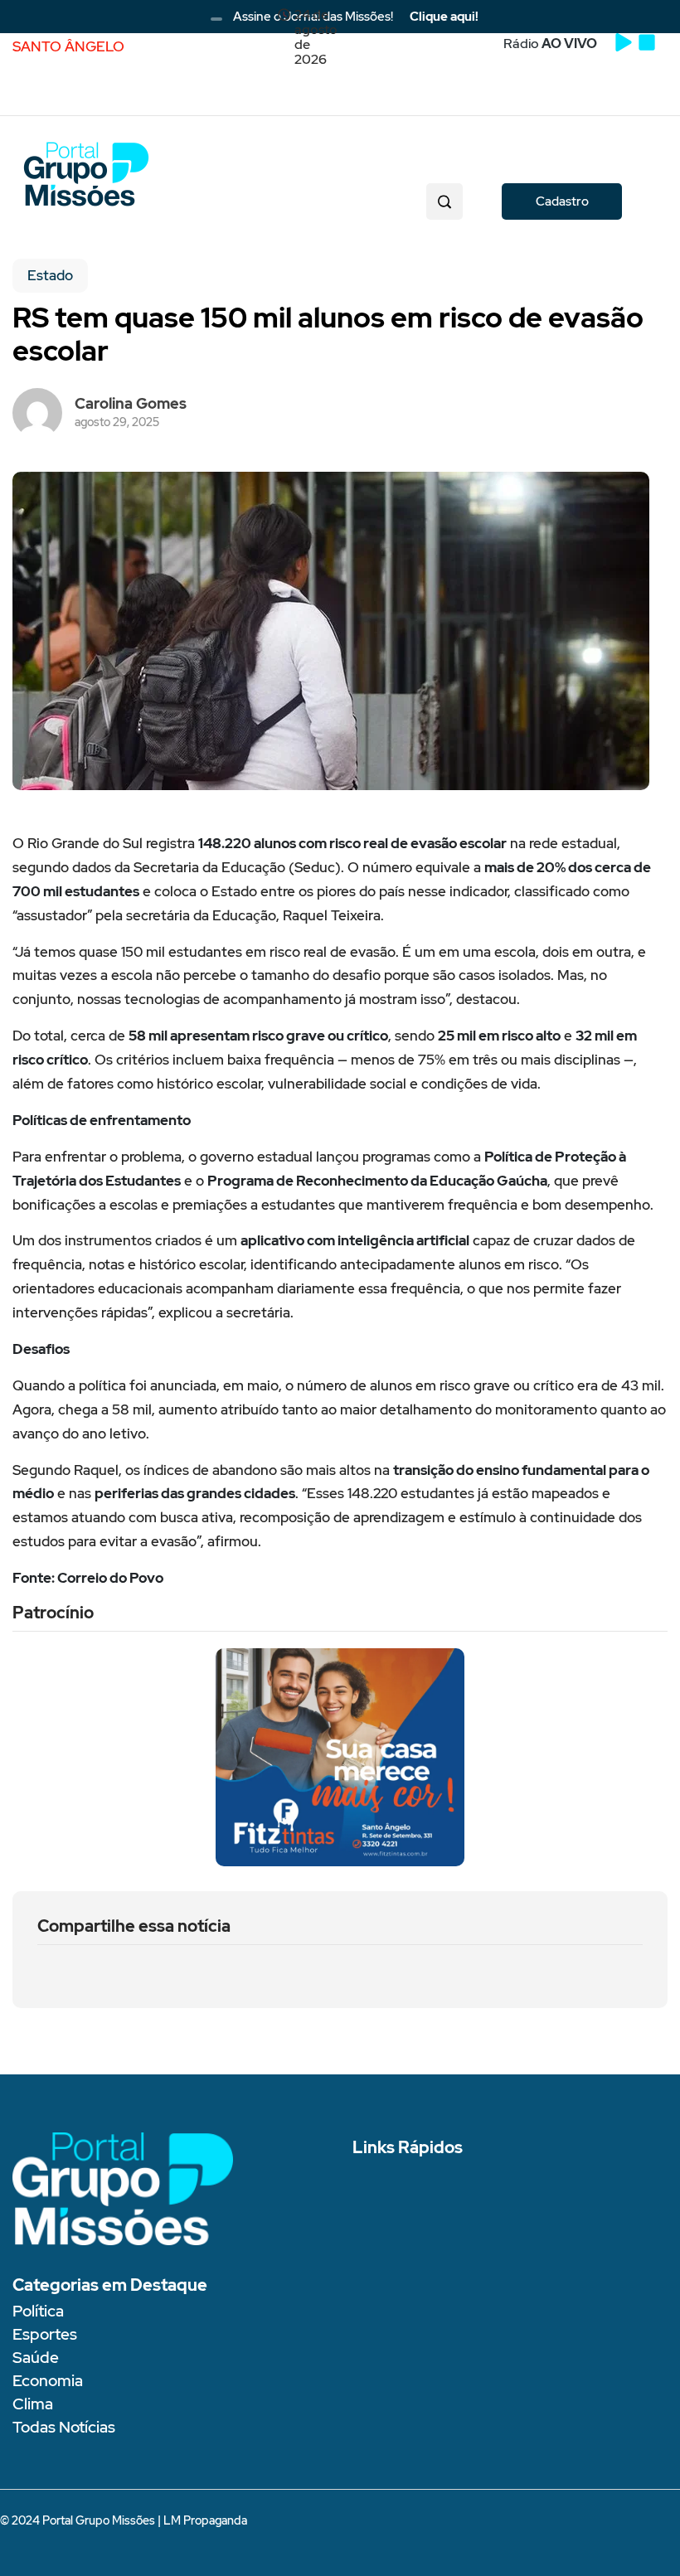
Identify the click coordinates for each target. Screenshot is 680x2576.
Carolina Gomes (131, 403)
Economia (48, 2381)
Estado (50, 275)
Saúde (36, 2358)
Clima (33, 2404)
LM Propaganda (205, 2520)
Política (38, 2311)
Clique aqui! (444, 17)
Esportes (45, 2334)
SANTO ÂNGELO (68, 46)
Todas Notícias (64, 2427)
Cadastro (562, 201)
